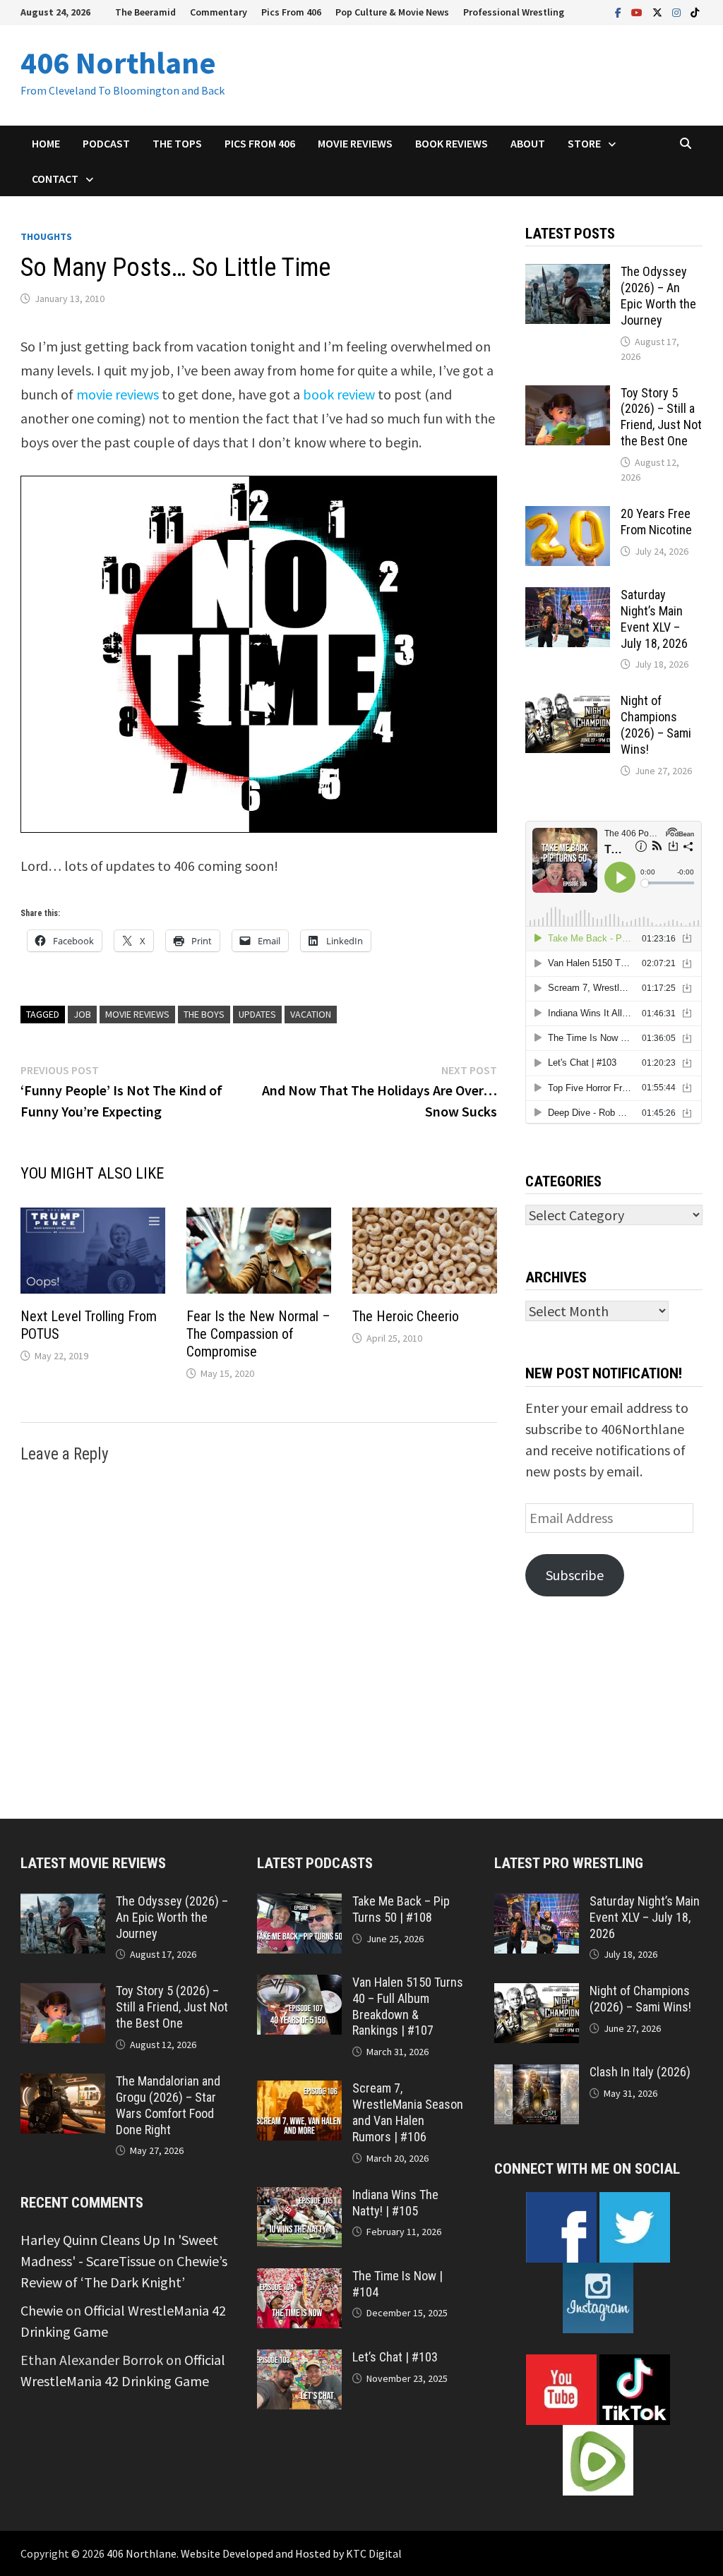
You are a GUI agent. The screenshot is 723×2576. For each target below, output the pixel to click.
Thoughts (46, 236)
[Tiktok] (695, 11)
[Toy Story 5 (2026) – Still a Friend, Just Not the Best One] (568, 396)
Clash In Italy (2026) (640, 2072)
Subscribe (575, 1575)
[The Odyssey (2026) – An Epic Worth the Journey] (568, 274)
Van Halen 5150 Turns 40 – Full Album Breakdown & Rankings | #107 (408, 2006)
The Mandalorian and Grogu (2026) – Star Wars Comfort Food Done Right (168, 2105)
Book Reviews (452, 143)
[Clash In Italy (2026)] (537, 2075)
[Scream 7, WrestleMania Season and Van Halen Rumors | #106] (299, 2091)
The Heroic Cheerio (406, 1316)
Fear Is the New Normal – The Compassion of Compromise (258, 1334)
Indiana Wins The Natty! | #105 (395, 2203)
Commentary (219, 12)
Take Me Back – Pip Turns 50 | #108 (401, 1909)
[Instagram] (678, 11)
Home (46, 143)
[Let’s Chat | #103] (299, 2360)
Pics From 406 (291, 12)
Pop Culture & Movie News (392, 12)
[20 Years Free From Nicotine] (568, 516)
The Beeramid (145, 12)
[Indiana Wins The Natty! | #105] (299, 2197)
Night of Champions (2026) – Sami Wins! (656, 725)
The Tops (177, 143)
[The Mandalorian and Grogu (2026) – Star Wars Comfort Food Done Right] (63, 2084)
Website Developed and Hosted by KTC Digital (291, 2553)
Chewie (42, 2310)
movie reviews (118, 394)
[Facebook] (620, 11)
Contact (55, 179)
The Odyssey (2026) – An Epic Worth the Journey (658, 296)
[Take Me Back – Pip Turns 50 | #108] (299, 1904)
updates (257, 1014)
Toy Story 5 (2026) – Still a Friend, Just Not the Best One (661, 417)
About (528, 143)
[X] (659, 11)
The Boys (204, 1014)
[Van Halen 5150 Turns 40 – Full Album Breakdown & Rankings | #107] (299, 1985)
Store (584, 143)
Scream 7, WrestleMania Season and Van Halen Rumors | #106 (408, 2112)
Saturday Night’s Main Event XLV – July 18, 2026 (654, 619)
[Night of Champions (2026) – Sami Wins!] (568, 703)
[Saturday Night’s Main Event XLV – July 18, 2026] (568, 597)
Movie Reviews (355, 143)
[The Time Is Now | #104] (299, 2279)
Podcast (106, 143)
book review (339, 394)
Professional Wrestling (514, 12)
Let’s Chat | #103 (395, 2357)
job (82, 1014)
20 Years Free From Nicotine (656, 522)
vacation (311, 1014)
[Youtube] (638, 11)
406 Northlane (118, 62)
